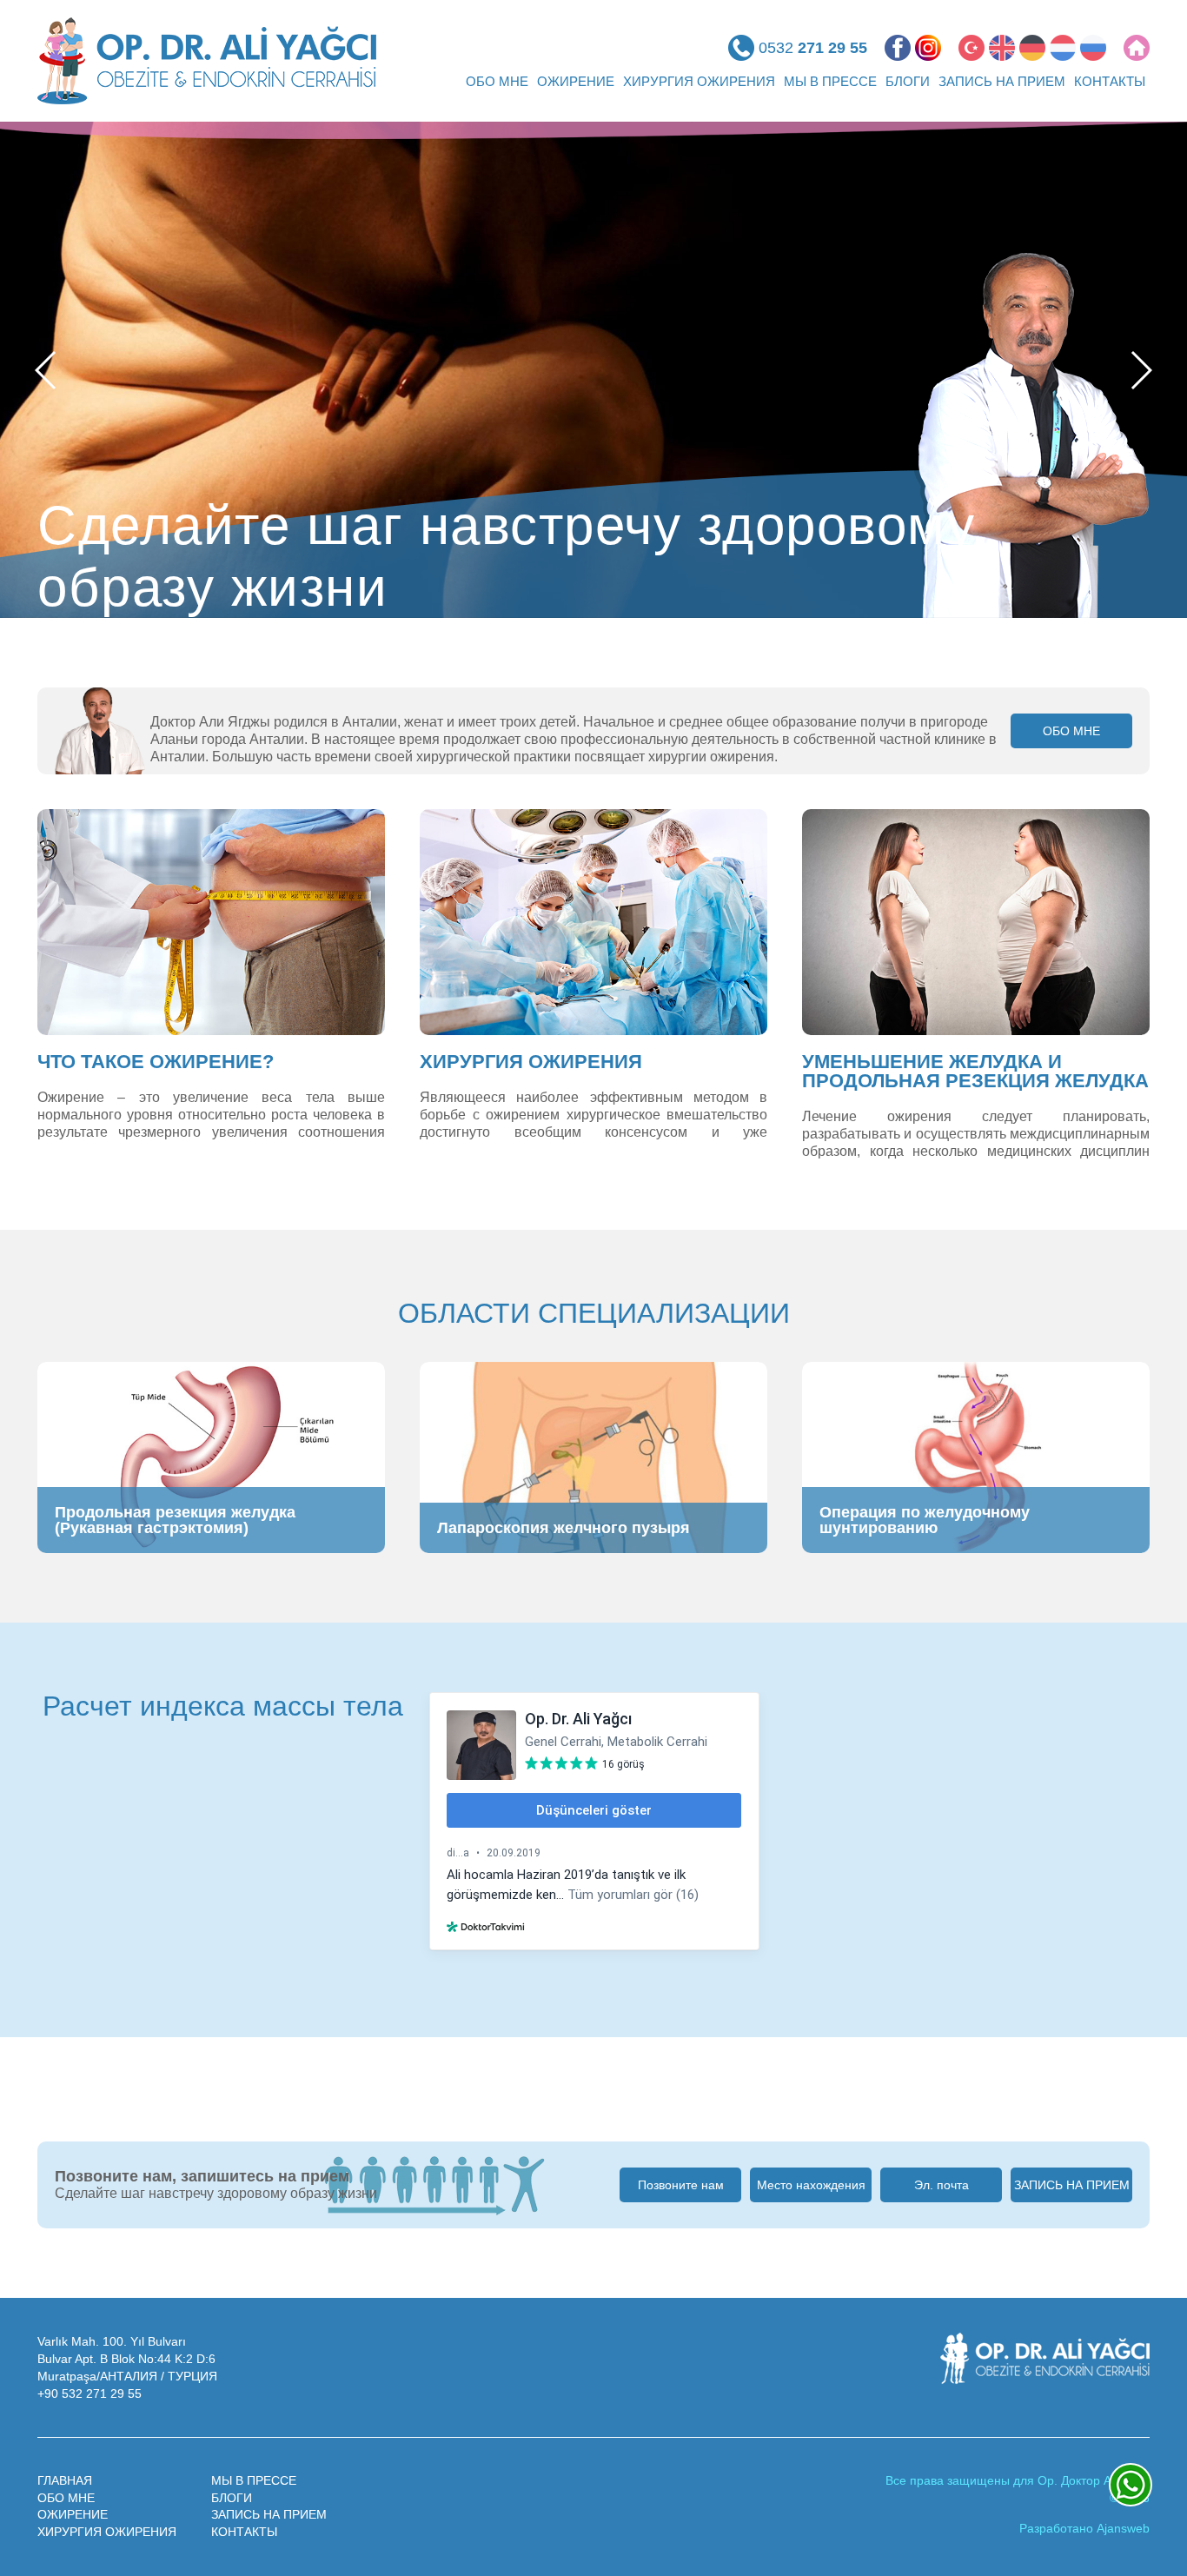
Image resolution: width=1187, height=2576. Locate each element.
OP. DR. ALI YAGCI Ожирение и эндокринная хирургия (207, 61)
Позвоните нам (681, 2185)
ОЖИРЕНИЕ (576, 81)
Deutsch (1032, 48)
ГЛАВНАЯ (65, 2480)
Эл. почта (942, 2185)
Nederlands (1063, 48)
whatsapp (1131, 2485)
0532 (813, 48)
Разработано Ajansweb (1084, 2528)
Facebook (898, 48)
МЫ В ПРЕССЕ (830, 81)
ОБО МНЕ (497, 81)
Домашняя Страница (1137, 48)
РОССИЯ (1093, 48)
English (1002, 48)
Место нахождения (811, 2185)
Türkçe (971, 48)
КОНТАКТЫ (1110, 81)
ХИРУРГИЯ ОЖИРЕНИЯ (699, 81)
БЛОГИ (908, 81)
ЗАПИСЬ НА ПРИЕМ (1002, 81)
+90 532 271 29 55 (90, 2393)
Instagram (928, 48)
